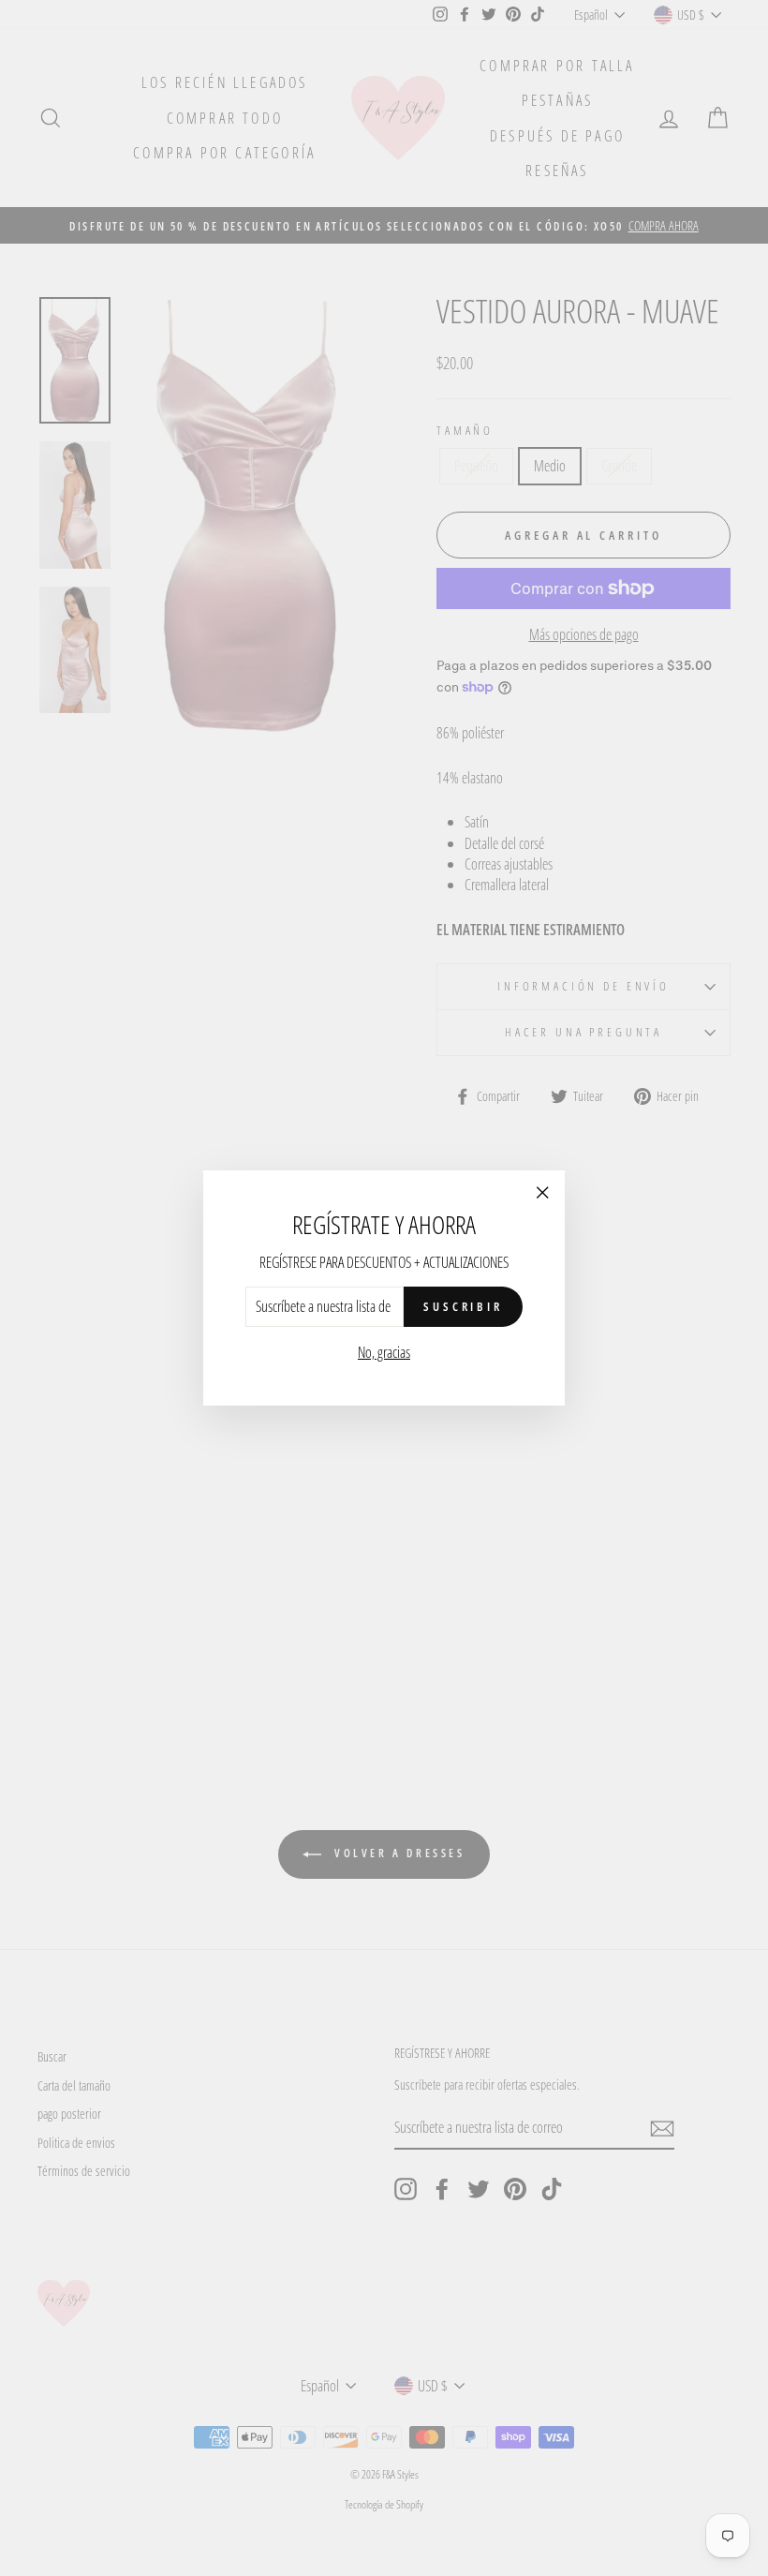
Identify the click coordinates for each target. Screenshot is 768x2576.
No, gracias (384, 1352)
